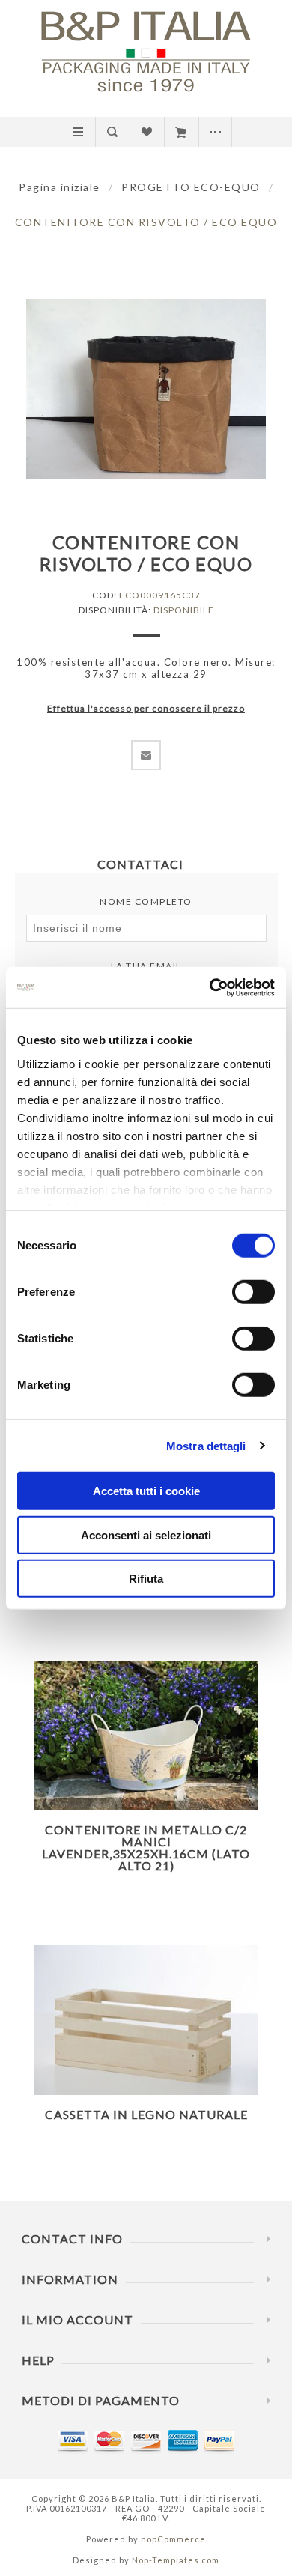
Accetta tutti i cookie (146, 1491)
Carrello (181, 132)
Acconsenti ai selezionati (146, 1534)
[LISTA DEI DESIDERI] (146, 132)
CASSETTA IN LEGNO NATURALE (146, 2114)
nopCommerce (173, 2539)
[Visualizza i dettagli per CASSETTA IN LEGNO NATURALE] (146, 2021)
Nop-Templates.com (176, 2560)
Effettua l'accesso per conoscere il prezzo (146, 708)
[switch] (253, 1292)
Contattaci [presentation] (140, 864)
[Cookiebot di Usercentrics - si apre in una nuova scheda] (210, 987)
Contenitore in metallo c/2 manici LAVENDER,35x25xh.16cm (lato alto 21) (146, 1848)
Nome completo (146, 901)
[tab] (146, 864)
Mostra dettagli (206, 1445)
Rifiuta (146, 1579)
